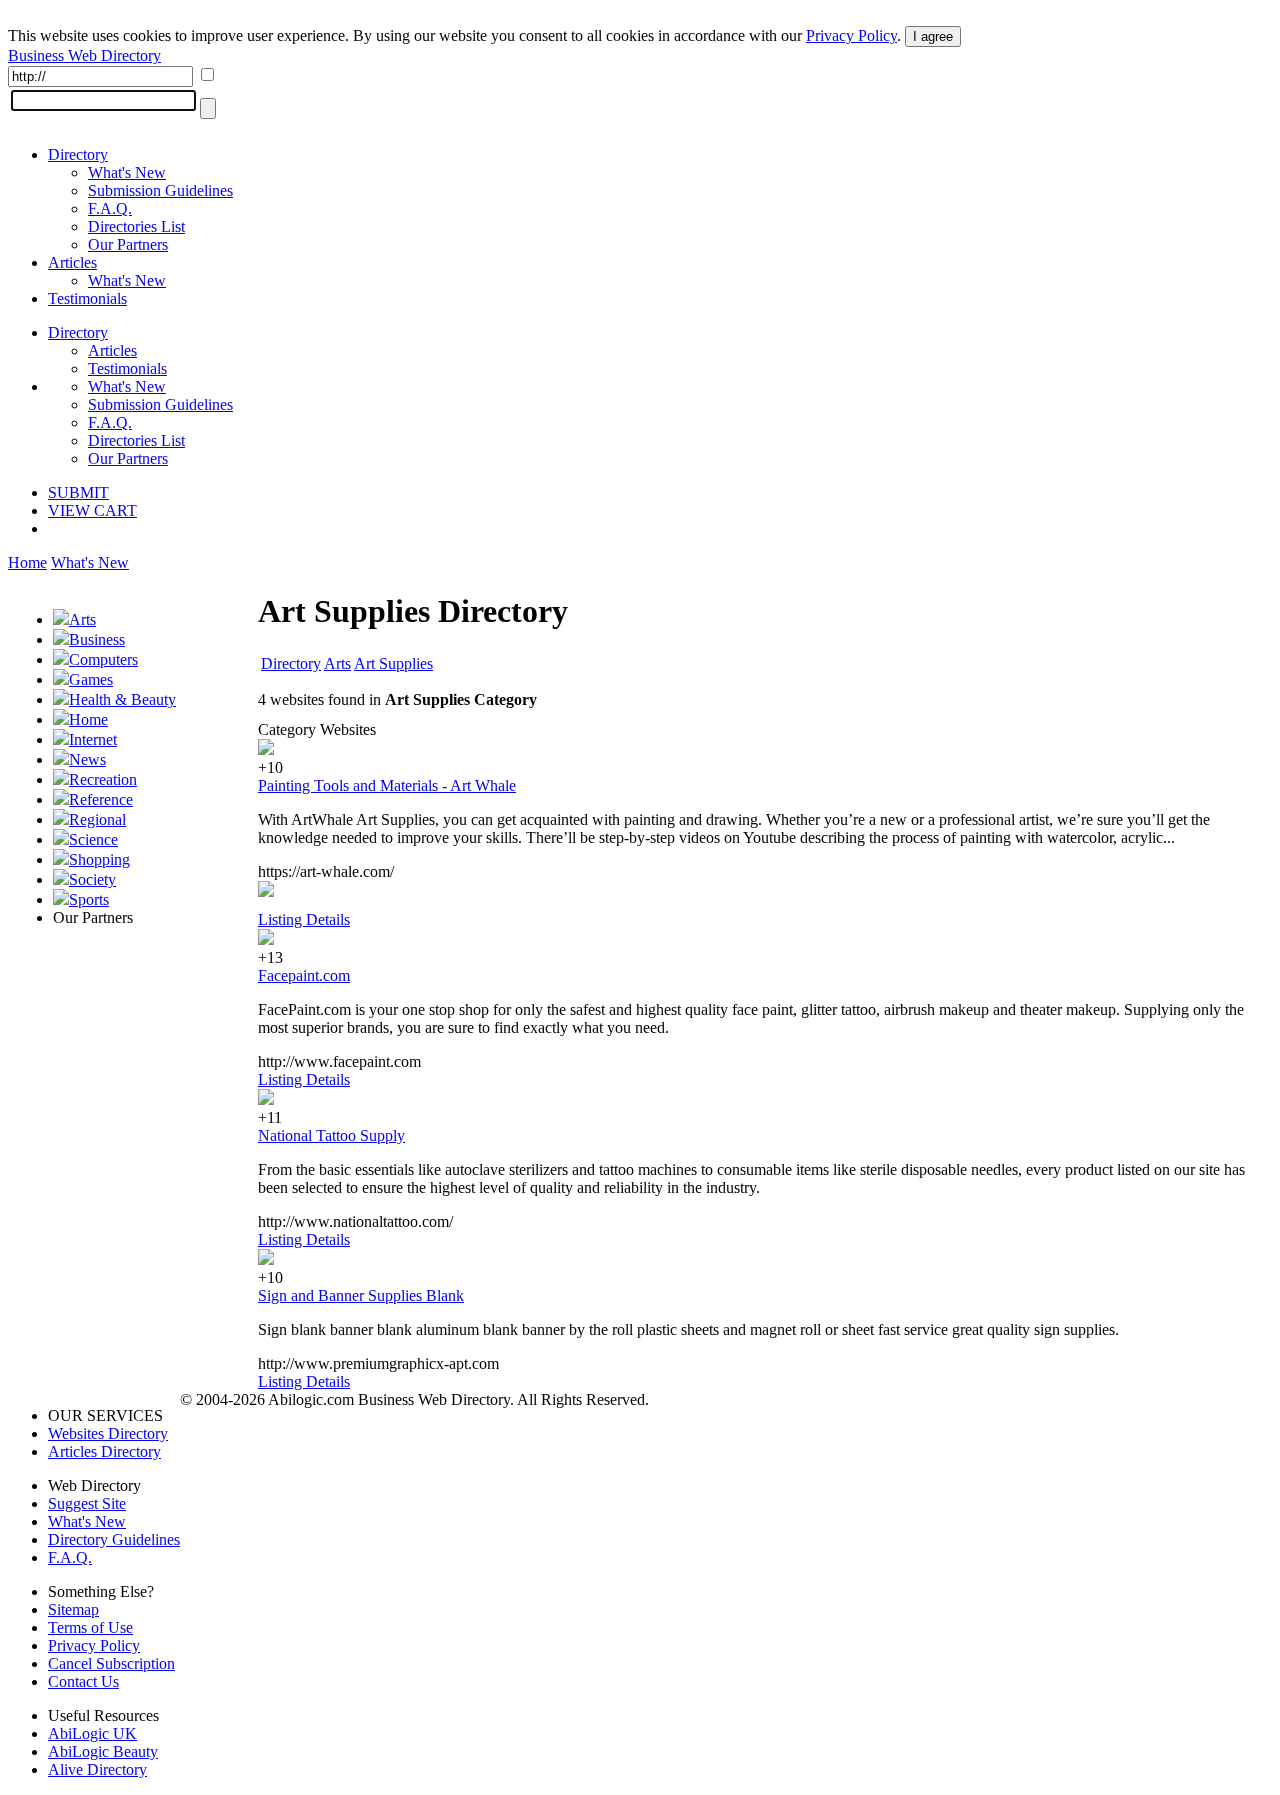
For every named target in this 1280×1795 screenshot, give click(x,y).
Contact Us (83, 1681)
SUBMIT (78, 492)
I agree (933, 36)
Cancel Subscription (111, 1663)
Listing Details (304, 919)
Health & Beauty (122, 699)
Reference (101, 799)
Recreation (103, 779)
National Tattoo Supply (331, 1135)
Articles (72, 262)
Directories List (136, 226)
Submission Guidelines (160, 190)
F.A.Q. (110, 208)
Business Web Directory (84, 55)
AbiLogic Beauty (103, 1751)
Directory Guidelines (114, 1539)
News (87, 759)
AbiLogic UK (92, 1733)
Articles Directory (104, 1451)
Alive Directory (97, 1769)
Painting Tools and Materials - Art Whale (387, 785)
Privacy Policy (851, 35)
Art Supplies (393, 663)
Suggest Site (87, 1503)
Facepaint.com (304, 975)
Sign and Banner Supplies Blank (361, 1295)
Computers (103, 659)
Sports (89, 899)
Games (91, 679)
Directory (78, 154)
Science (93, 839)
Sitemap (73, 1609)
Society (92, 879)
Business (97, 639)
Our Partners (128, 244)
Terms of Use (90, 1627)
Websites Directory (108, 1433)
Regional (97, 819)
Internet (93, 739)
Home (27, 562)
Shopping (99, 859)
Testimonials (87, 298)
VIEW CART (92, 510)
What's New (127, 172)
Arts (82, 619)
